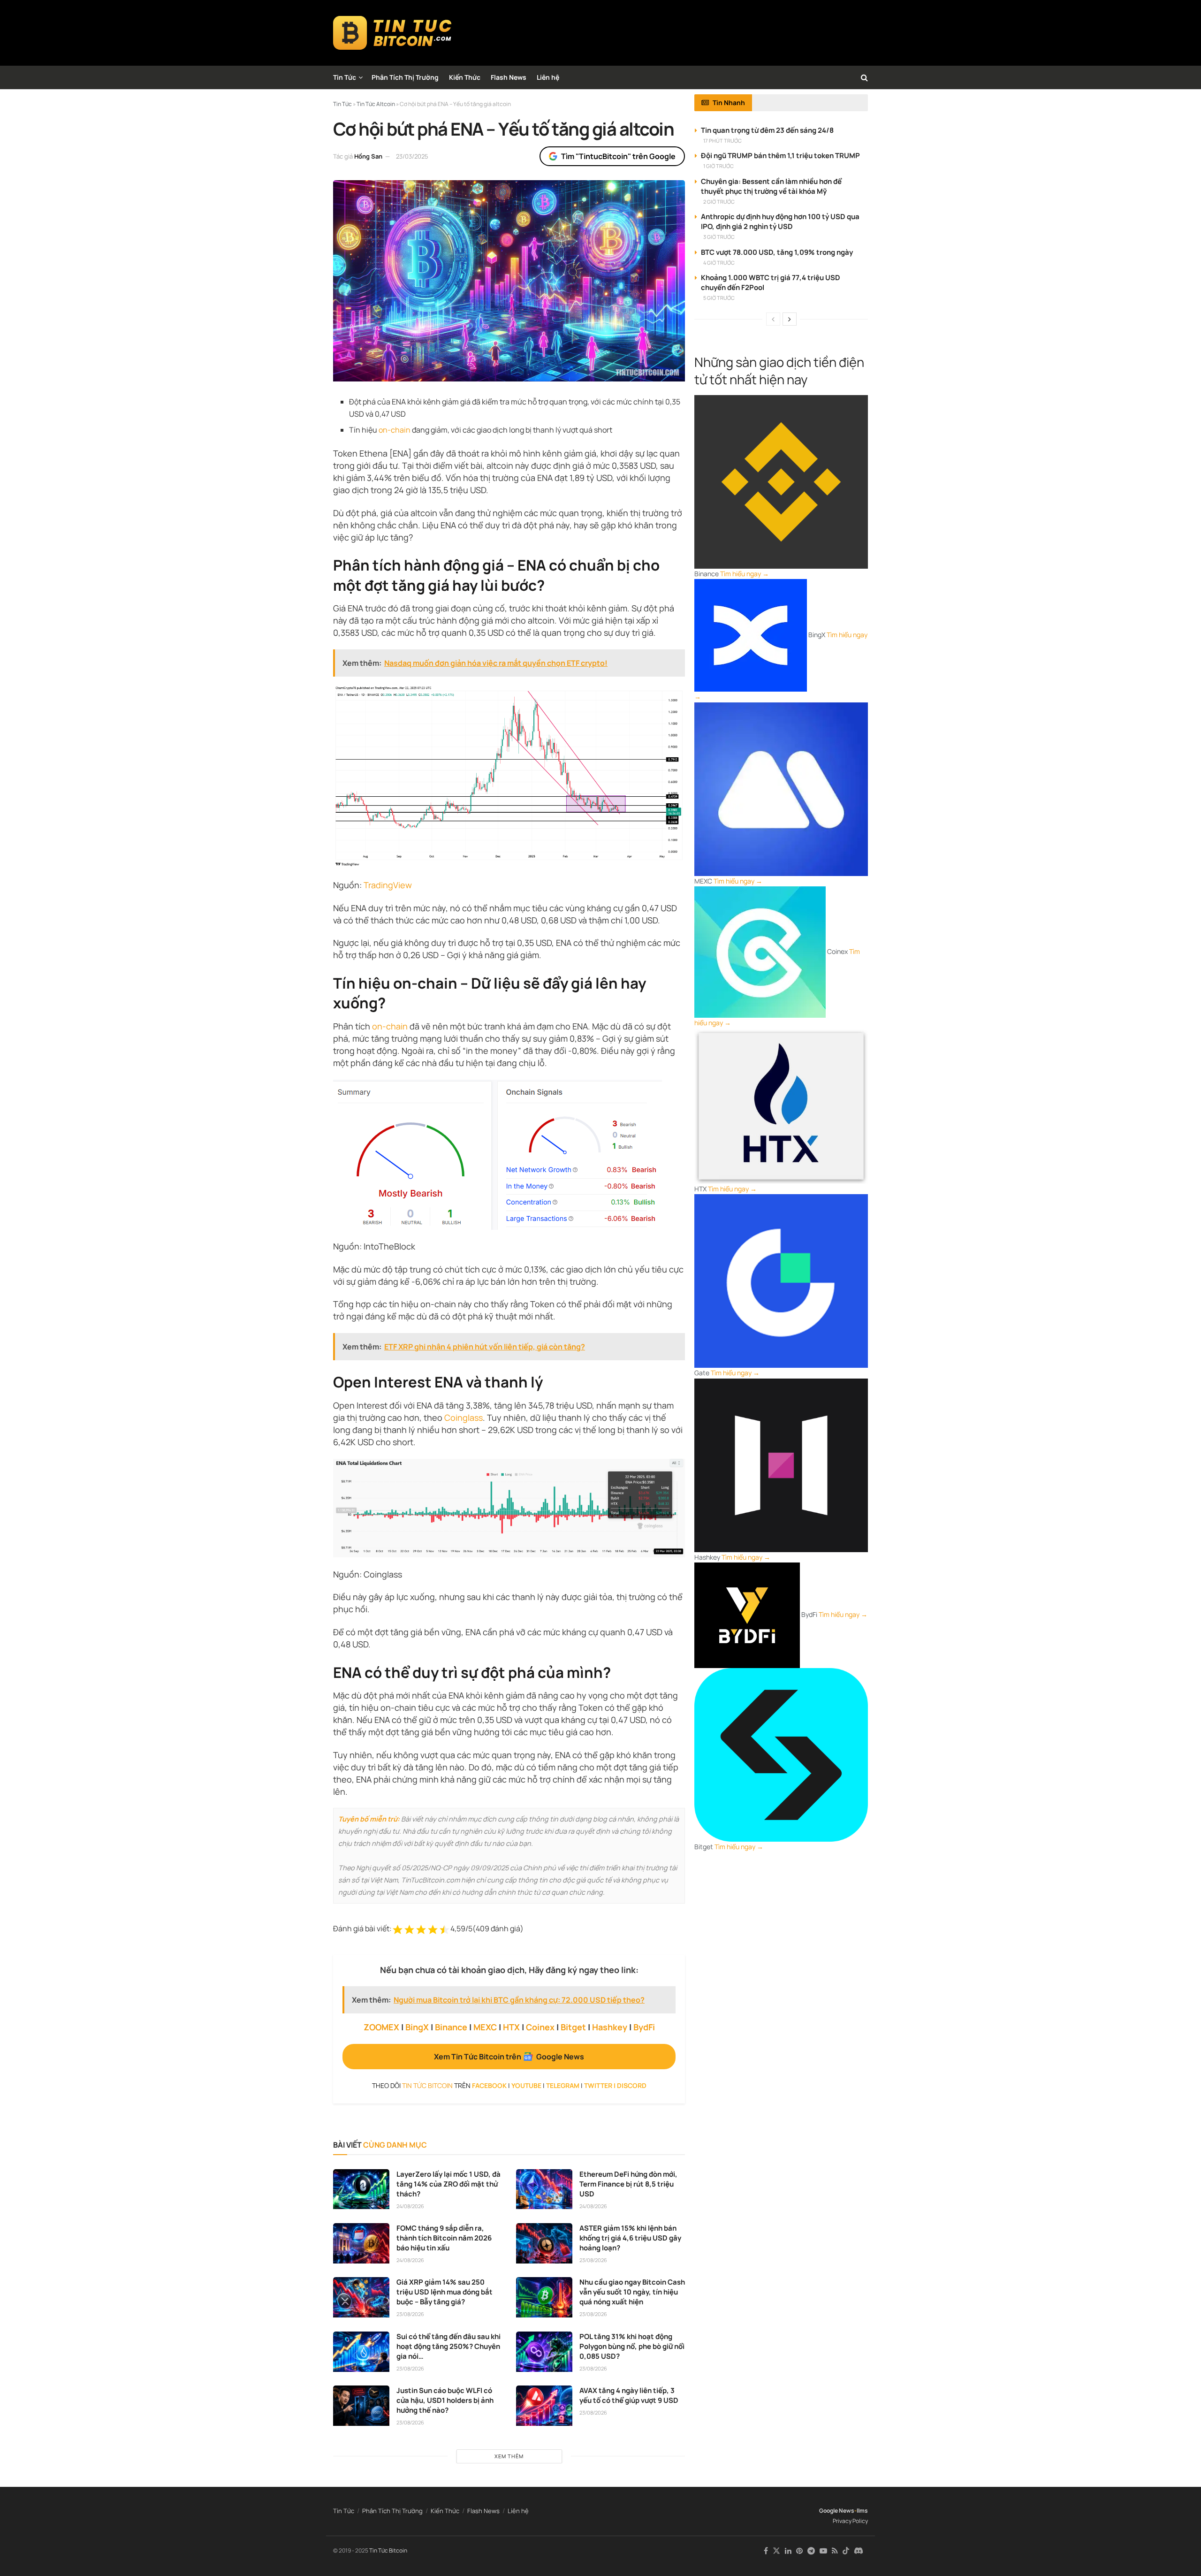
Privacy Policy (850, 2521)
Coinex (540, 2027)
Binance (451, 2027)
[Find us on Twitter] (776, 2551)
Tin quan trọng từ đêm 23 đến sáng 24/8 (767, 130)
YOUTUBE (526, 2085)
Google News (837, 2511)
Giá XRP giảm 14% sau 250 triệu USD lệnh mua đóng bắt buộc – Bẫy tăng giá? (445, 2292)
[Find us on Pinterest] (799, 2551)
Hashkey (610, 2027)
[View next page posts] (790, 319)
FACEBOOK (489, 2085)
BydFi (644, 2027)
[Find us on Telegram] (811, 2551)
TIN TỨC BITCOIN (427, 2085)
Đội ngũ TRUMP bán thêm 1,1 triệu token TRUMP (780, 156)
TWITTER (598, 2085)
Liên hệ (548, 77)
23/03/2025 (412, 156)
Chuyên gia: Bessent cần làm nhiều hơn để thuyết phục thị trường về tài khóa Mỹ (771, 186)
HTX (511, 2027)
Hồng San (368, 156)
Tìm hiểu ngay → (745, 574)
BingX (417, 2027)
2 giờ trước (719, 202)
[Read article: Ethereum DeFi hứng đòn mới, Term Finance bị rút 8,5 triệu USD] (544, 2189)
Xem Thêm (509, 2456)
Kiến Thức (465, 77)
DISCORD (632, 2085)
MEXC (485, 2027)
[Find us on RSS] (835, 2551)
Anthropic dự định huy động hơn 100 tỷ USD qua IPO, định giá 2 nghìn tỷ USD (780, 221)
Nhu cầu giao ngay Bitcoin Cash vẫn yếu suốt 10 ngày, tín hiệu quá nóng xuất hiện (632, 2292)
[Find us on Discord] (859, 2551)
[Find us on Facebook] (766, 2551)
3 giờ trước (719, 237)
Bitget (573, 2027)
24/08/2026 (410, 2206)
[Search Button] (864, 77)
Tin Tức (345, 77)
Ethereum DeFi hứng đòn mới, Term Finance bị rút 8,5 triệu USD (628, 2184)
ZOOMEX (381, 2027)
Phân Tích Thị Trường (405, 77)
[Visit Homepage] (392, 33)
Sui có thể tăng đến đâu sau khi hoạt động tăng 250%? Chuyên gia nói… (448, 2346)
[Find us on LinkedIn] (788, 2551)
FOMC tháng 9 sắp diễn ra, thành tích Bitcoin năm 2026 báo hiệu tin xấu (444, 2238)
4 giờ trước (719, 263)
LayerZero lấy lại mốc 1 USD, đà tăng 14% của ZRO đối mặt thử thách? (448, 2184)
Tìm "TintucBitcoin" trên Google (618, 156)
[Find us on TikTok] (846, 2551)
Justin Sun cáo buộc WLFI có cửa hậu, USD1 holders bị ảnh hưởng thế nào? (445, 2400)
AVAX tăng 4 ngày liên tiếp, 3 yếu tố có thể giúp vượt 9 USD (629, 2395)
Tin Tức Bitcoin (388, 2550)
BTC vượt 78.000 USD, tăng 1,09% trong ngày (777, 252)
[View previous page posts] (773, 319)
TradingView (388, 885)
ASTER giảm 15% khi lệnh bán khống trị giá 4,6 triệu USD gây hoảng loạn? (630, 2238)
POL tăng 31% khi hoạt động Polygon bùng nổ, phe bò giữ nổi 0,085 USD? (632, 2346)
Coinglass (464, 1418)
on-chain (395, 430)
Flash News (509, 77)
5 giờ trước (719, 298)
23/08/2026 (593, 2260)
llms (862, 2511)
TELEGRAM (563, 2085)
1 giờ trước (718, 166)
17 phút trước (722, 141)
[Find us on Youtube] (823, 2551)
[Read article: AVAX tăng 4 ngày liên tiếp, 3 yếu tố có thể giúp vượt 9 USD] (544, 2406)
